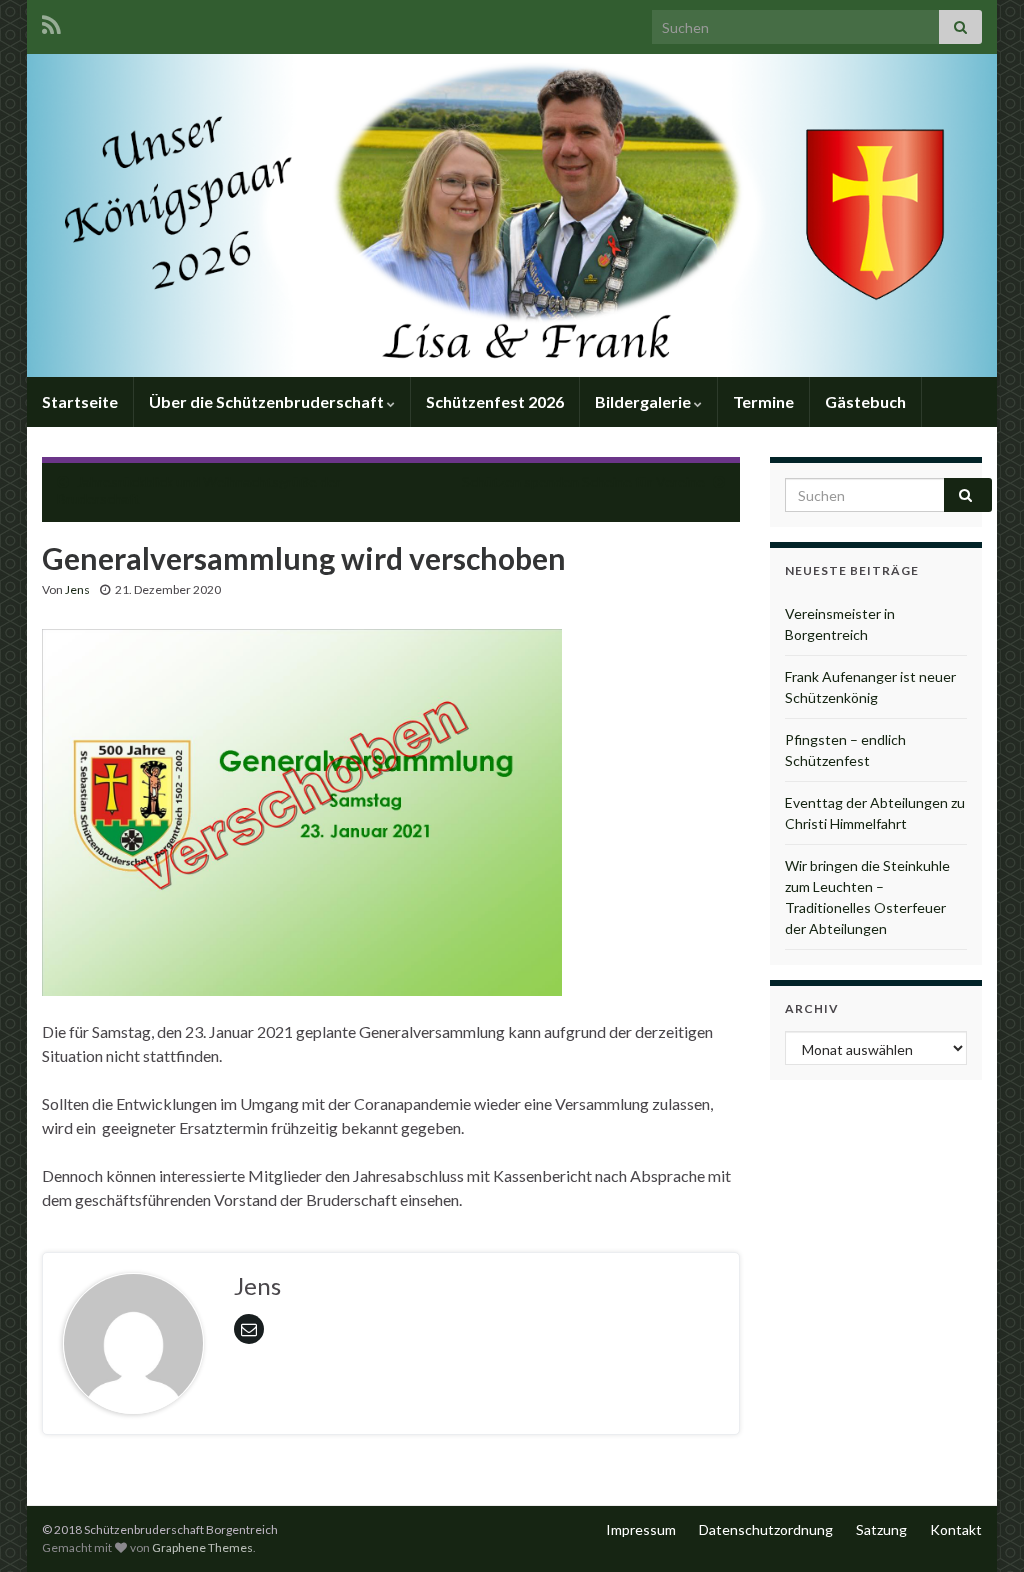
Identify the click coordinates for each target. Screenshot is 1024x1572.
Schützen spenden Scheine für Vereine (583, 481)
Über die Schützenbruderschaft (268, 401)
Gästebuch (865, 401)
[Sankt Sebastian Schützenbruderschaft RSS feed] (51, 21)
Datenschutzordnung (766, 1529)
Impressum (641, 1529)
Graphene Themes (202, 1547)
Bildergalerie (644, 401)
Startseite (80, 401)
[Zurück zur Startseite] (512, 215)
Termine (763, 401)
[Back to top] (979, 1527)
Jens (77, 589)
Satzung (881, 1529)
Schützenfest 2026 (495, 401)
